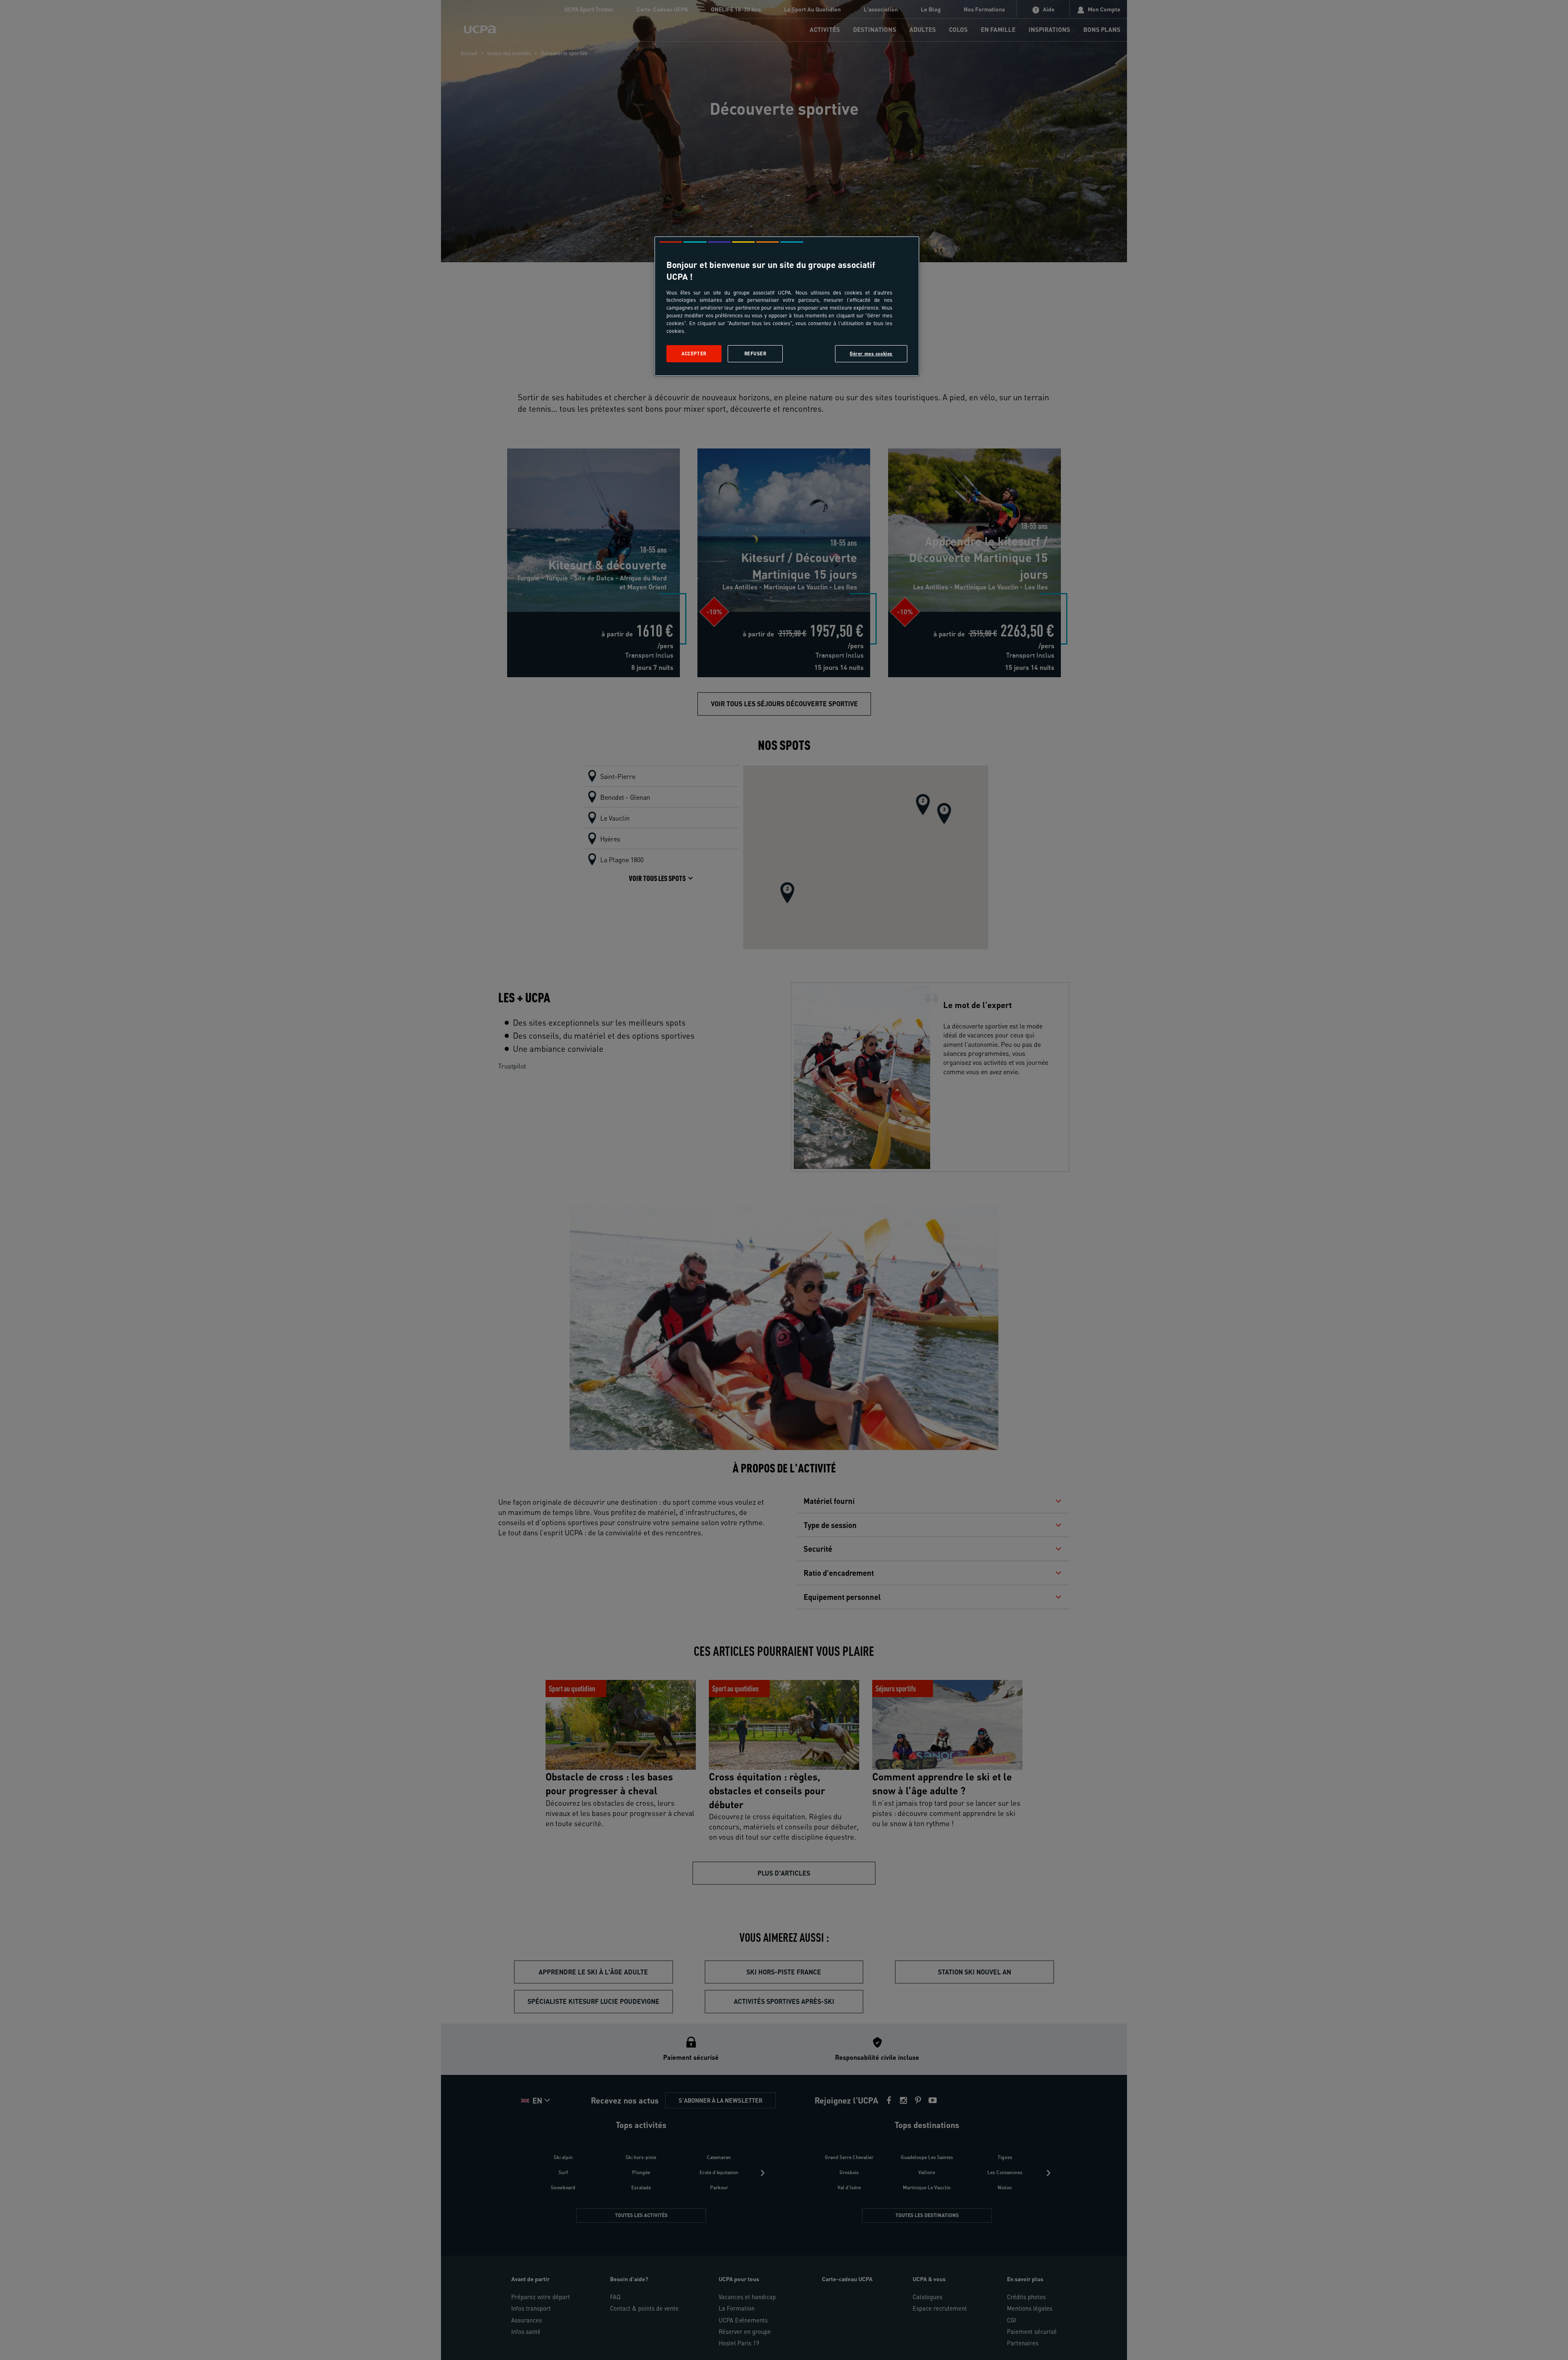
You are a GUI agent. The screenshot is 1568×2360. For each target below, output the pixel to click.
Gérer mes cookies (871, 354)
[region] (787, 306)
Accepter (694, 354)
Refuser (755, 354)
